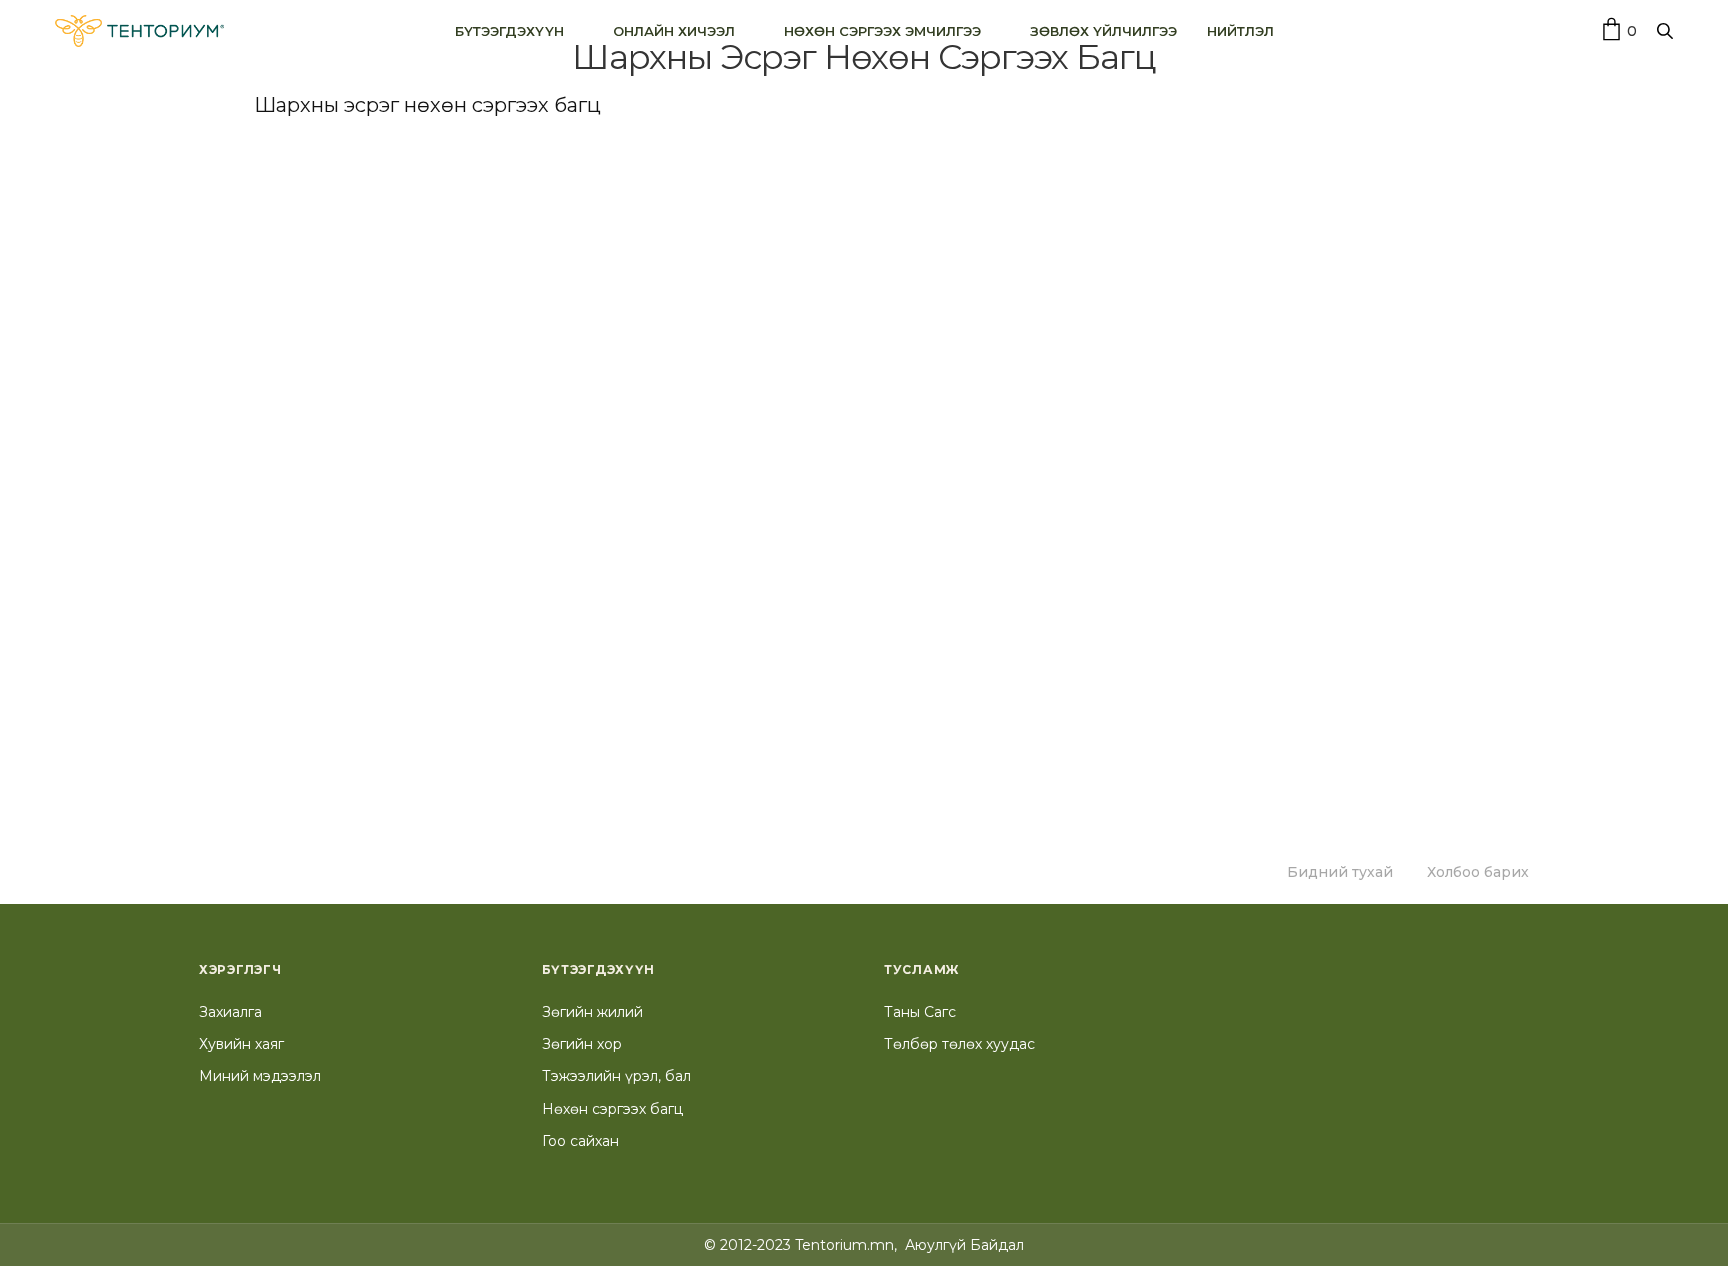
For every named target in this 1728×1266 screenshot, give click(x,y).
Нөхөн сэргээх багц (612, 1109)
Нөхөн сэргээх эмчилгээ (882, 30)
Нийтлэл (1240, 30)
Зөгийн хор (582, 1044)
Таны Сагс (920, 1012)
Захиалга (230, 1012)
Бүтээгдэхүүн (509, 30)
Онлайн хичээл (674, 30)
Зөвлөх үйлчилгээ (1103, 30)
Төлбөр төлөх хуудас (959, 1044)
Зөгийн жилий (592, 1012)
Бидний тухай (1340, 872)
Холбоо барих (1478, 872)
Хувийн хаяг (241, 1044)
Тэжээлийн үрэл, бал (616, 1076)
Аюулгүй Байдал (964, 1245)
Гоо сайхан (580, 1141)
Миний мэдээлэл (260, 1076)
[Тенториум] (139, 31)
